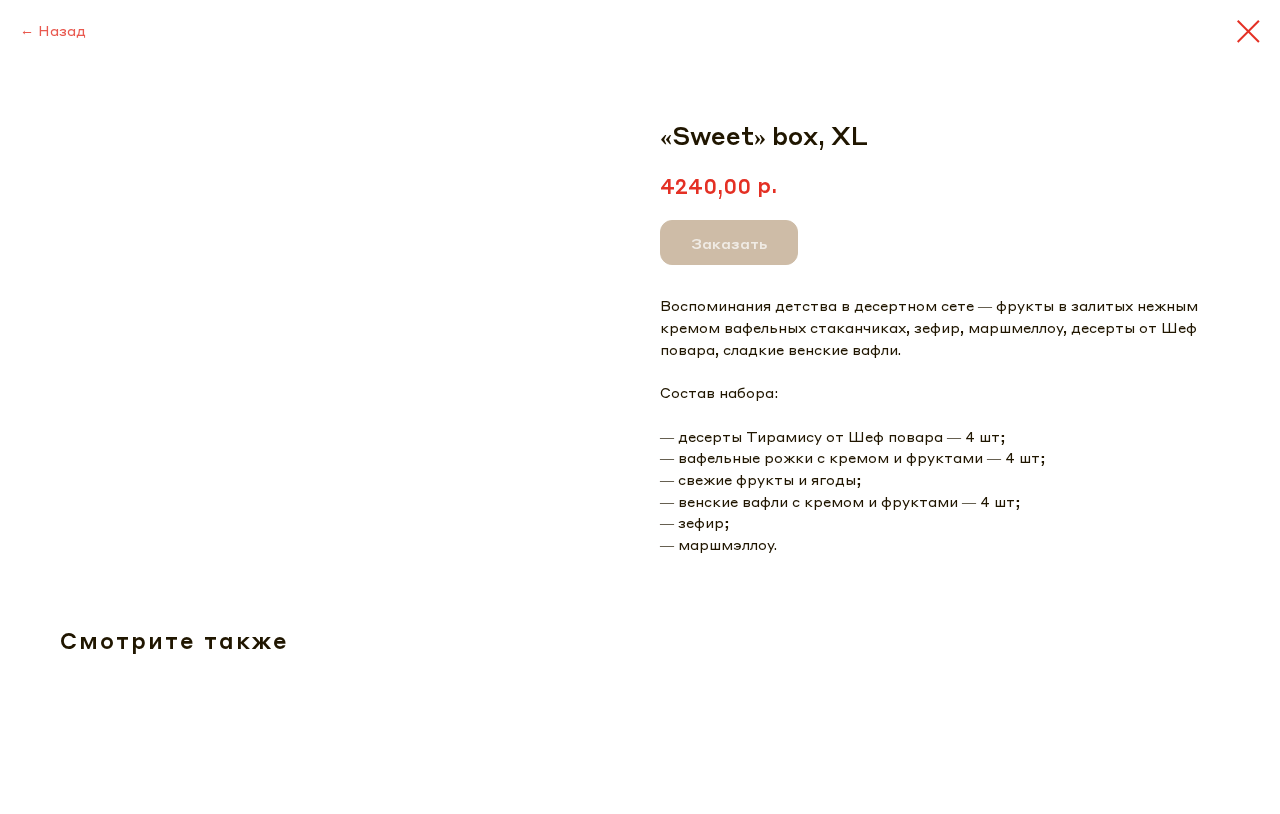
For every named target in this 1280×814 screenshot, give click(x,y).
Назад (62, 30)
